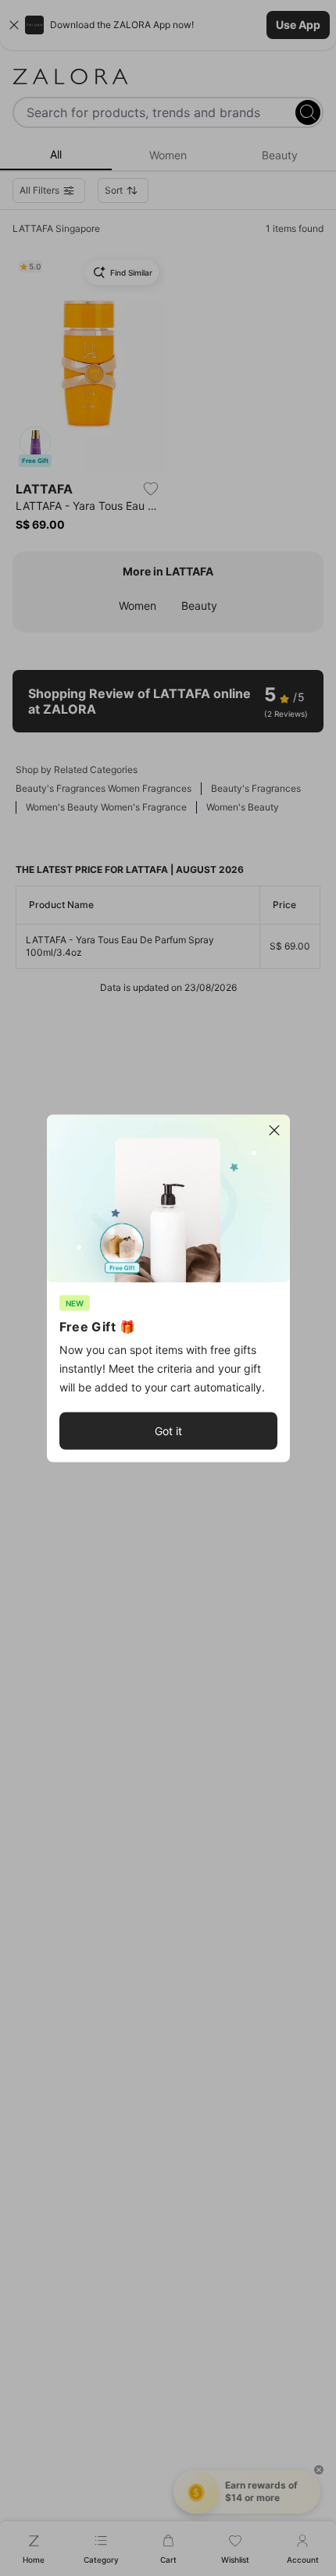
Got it (168, 1430)
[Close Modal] (274, 1130)
